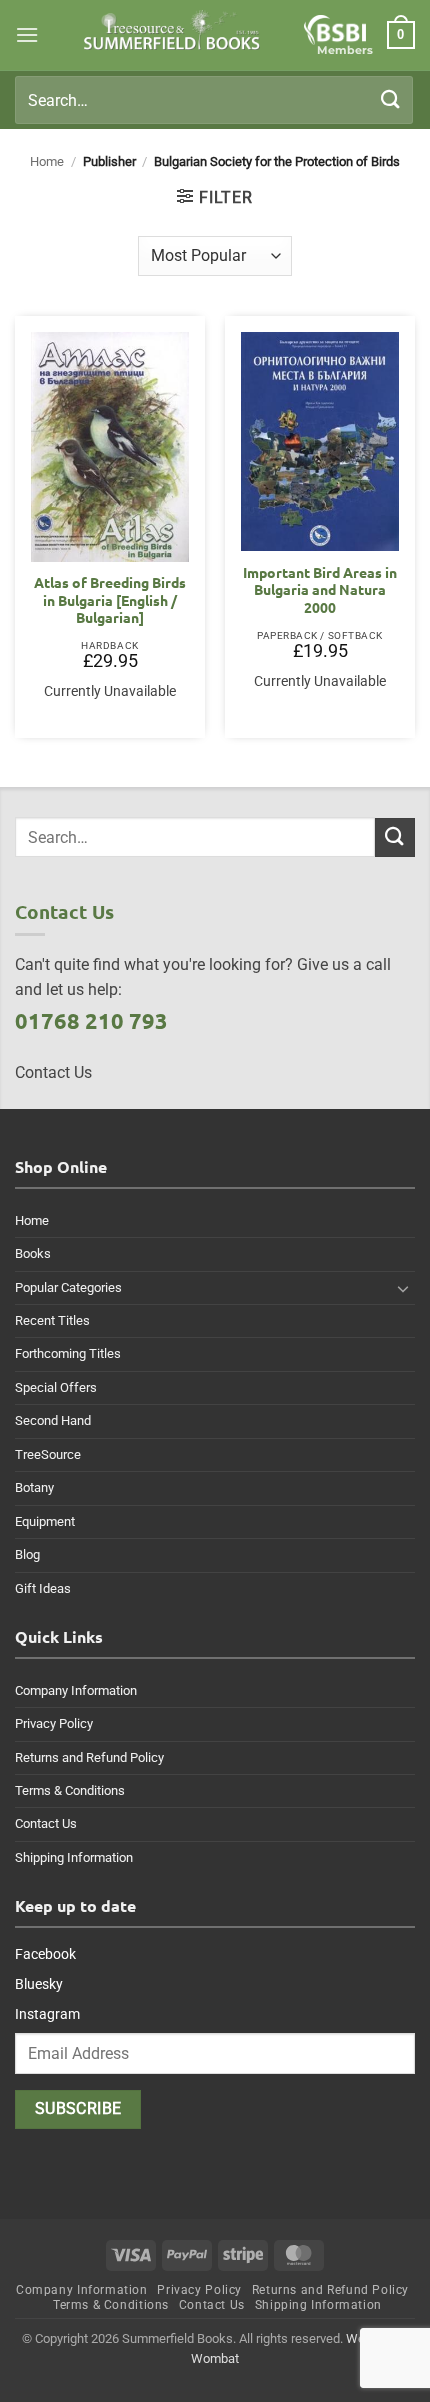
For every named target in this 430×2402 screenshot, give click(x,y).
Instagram (47, 2014)
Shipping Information (74, 1857)
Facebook (45, 1954)
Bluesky (39, 1984)
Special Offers (56, 1387)
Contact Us (46, 1823)
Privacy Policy (54, 1723)
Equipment (45, 1521)
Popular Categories (68, 1287)
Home (47, 161)
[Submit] (391, 99)
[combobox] (214, 100)
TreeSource (48, 1454)
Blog (27, 1554)
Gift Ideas (43, 1588)
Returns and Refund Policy (89, 1757)
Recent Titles (52, 1320)
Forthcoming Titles (68, 1353)
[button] (27, 34)
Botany (34, 1487)
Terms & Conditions (70, 1790)
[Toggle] (403, 1288)
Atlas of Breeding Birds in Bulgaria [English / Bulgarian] (110, 600)
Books (33, 1253)
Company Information (76, 1690)
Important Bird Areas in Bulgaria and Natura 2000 (320, 590)
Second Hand (53, 1420)
